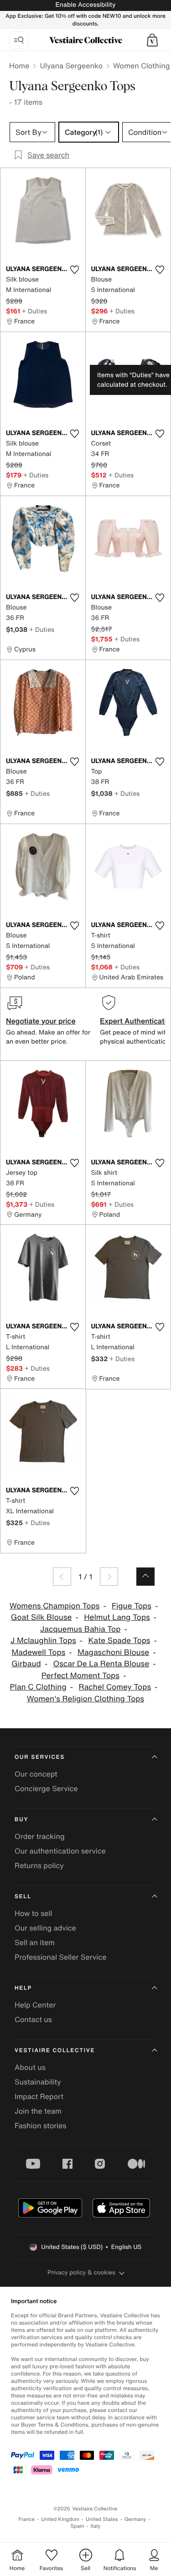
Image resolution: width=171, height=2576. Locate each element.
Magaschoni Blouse (113, 1652)
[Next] (109, 1577)
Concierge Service (46, 1788)
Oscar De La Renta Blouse (101, 1664)
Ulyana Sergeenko (71, 66)
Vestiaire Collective (55, 2051)
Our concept (36, 1774)
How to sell (34, 1913)
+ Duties (34, 311)
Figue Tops (132, 1606)
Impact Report (39, 2096)
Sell (23, 1897)
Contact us (33, 2019)
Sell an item (35, 1942)
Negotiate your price (41, 1021)
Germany (135, 2519)
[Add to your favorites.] (75, 270)
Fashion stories (41, 2125)
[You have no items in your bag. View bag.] (152, 40)
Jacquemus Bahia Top (80, 1629)
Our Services (40, 1757)
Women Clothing (142, 66)
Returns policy (39, 1865)
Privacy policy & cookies (81, 2272)
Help (23, 1988)
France (27, 2519)
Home (19, 66)
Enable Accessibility (85, 5)
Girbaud (26, 1664)
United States (102, 2519)
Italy (95, 2526)
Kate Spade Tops (119, 1641)
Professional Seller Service (60, 1957)
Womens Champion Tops (55, 1606)
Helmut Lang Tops (117, 1617)
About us (30, 2067)
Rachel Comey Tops (115, 1687)
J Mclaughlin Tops (43, 1641)
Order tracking (40, 1836)
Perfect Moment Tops (80, 1676)
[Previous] (62, 1577)
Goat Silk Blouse (41, 1617)
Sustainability (38, 2082)
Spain (78, 2526)
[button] (152, 40)
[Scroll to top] (145, 1577)
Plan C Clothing (38, 1687)
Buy (21, 1820)
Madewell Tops (38, 1652)
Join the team (38, 2111)
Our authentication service (60, 1851)
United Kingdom (60, 2519)
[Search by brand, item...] (19, 40)
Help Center (35, 2005)
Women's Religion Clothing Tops (85, 1699)
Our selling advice (45, 1928)
